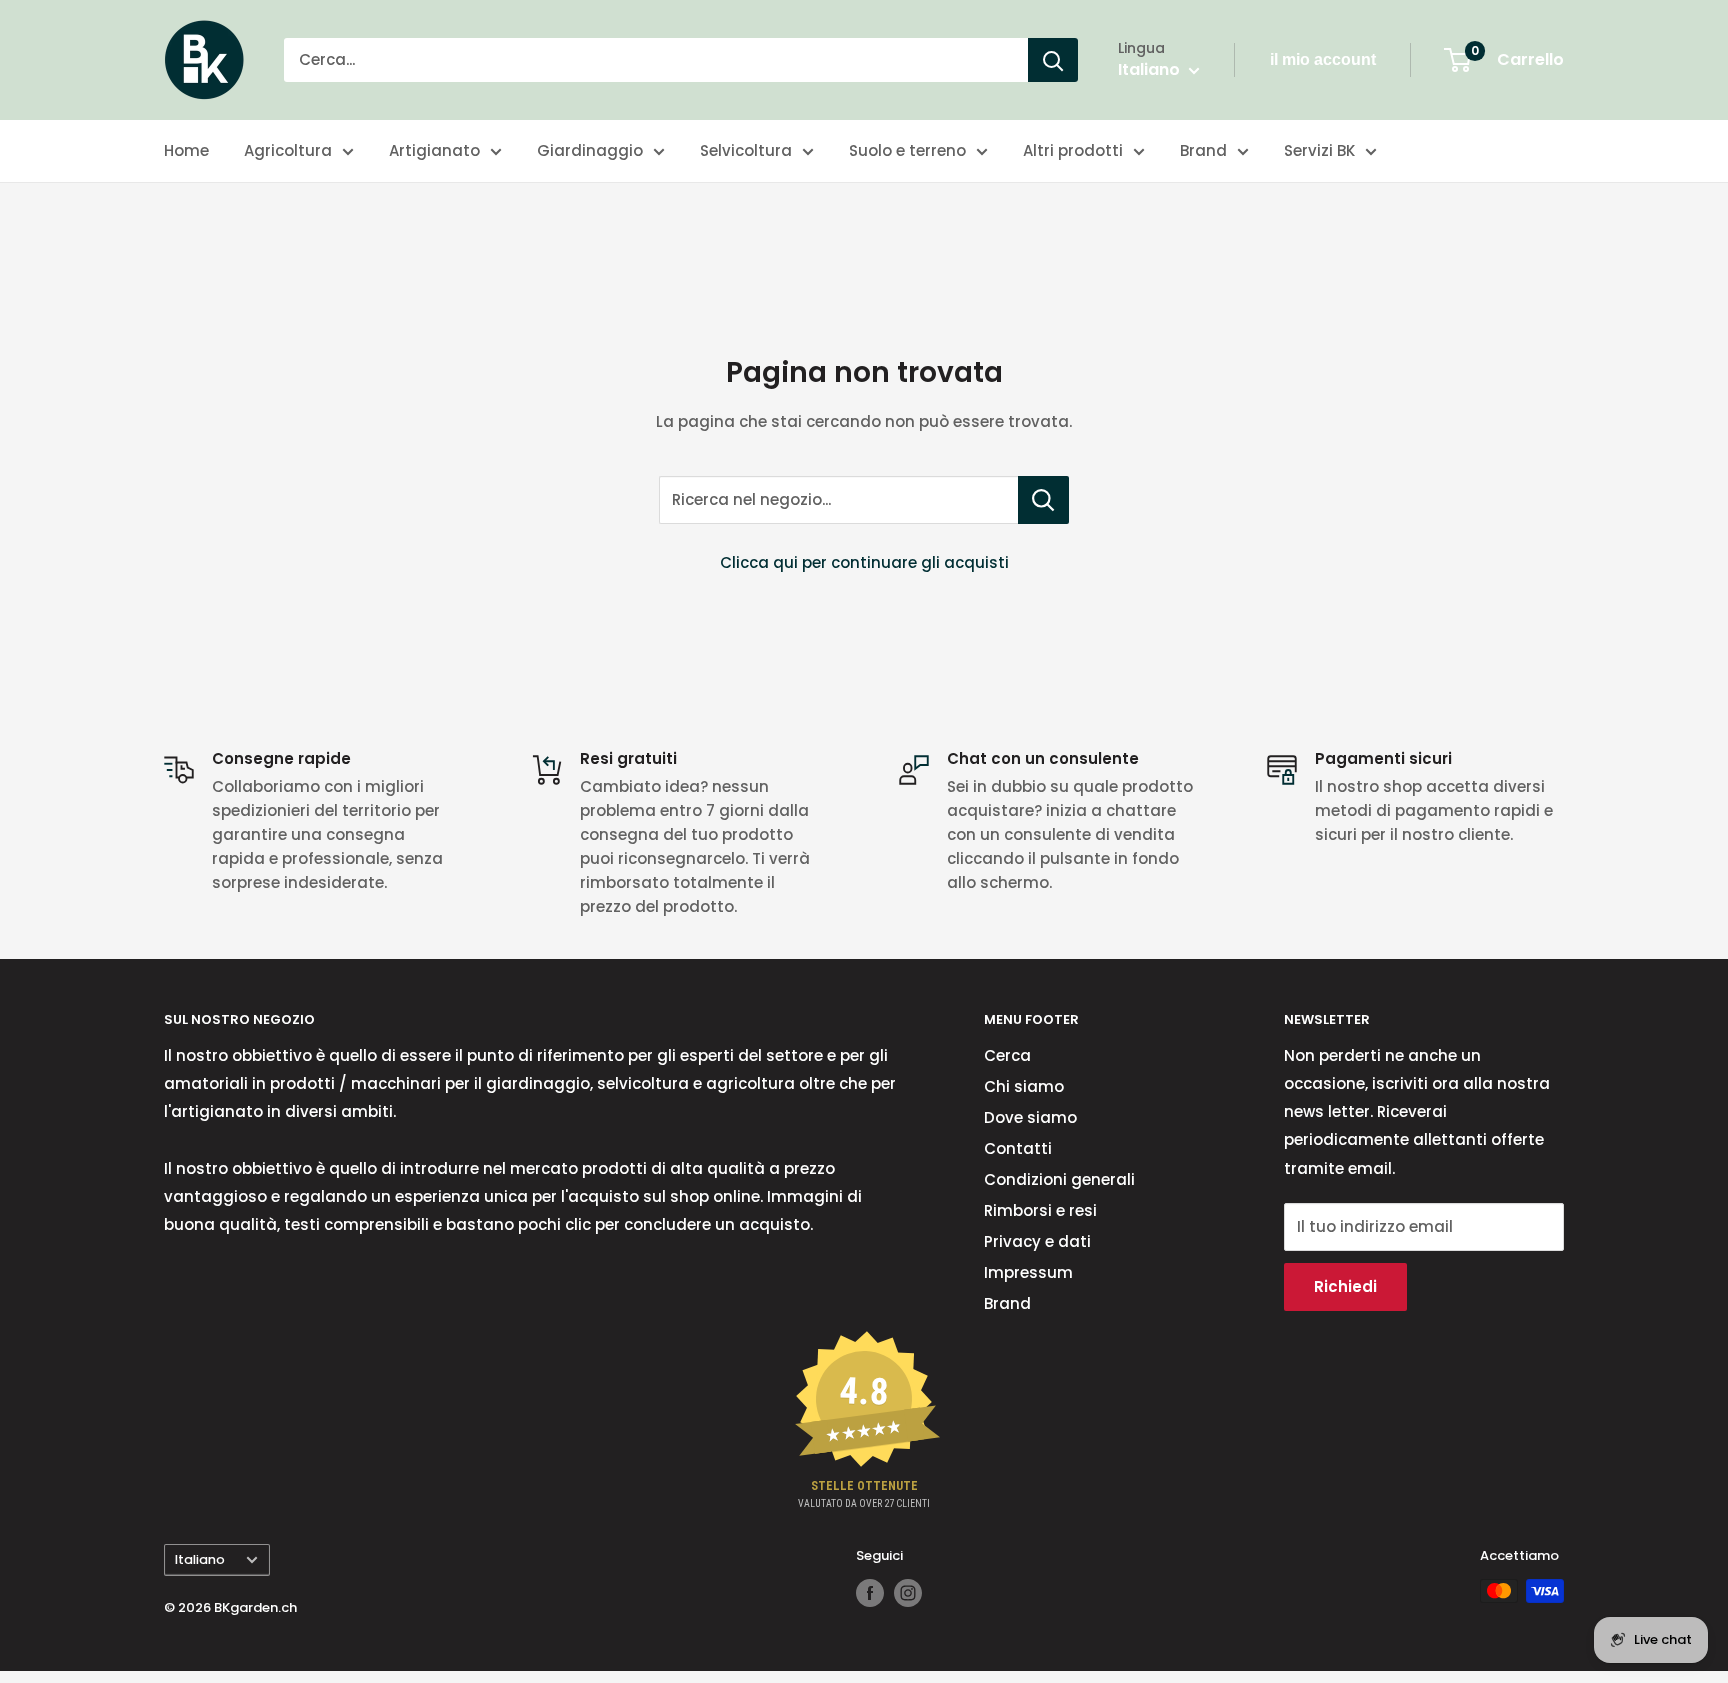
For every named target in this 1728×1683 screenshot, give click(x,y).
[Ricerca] (1053, 60)
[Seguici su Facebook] (870, 1593)
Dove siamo (1030, 1117)
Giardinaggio (590, 150)
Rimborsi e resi (1040, 1210)
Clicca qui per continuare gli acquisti (864, 562)
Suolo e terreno (907, 150)
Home (186, 150)
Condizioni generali (1059, 1179)
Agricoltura (288, 150)
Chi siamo (1024, 1086)
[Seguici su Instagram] (908, 1593)
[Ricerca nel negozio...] (1043, 500)
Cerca (1007, 1055)
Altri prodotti (1073, 150)
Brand (1203, 150)
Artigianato (434, 150)
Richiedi (1345, 1286)
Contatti (1018, 1148)
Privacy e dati (1037, 1241)
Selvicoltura (746, 150)
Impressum (1028, 1272)
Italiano (200, 1559)
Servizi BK (1319, 150)
